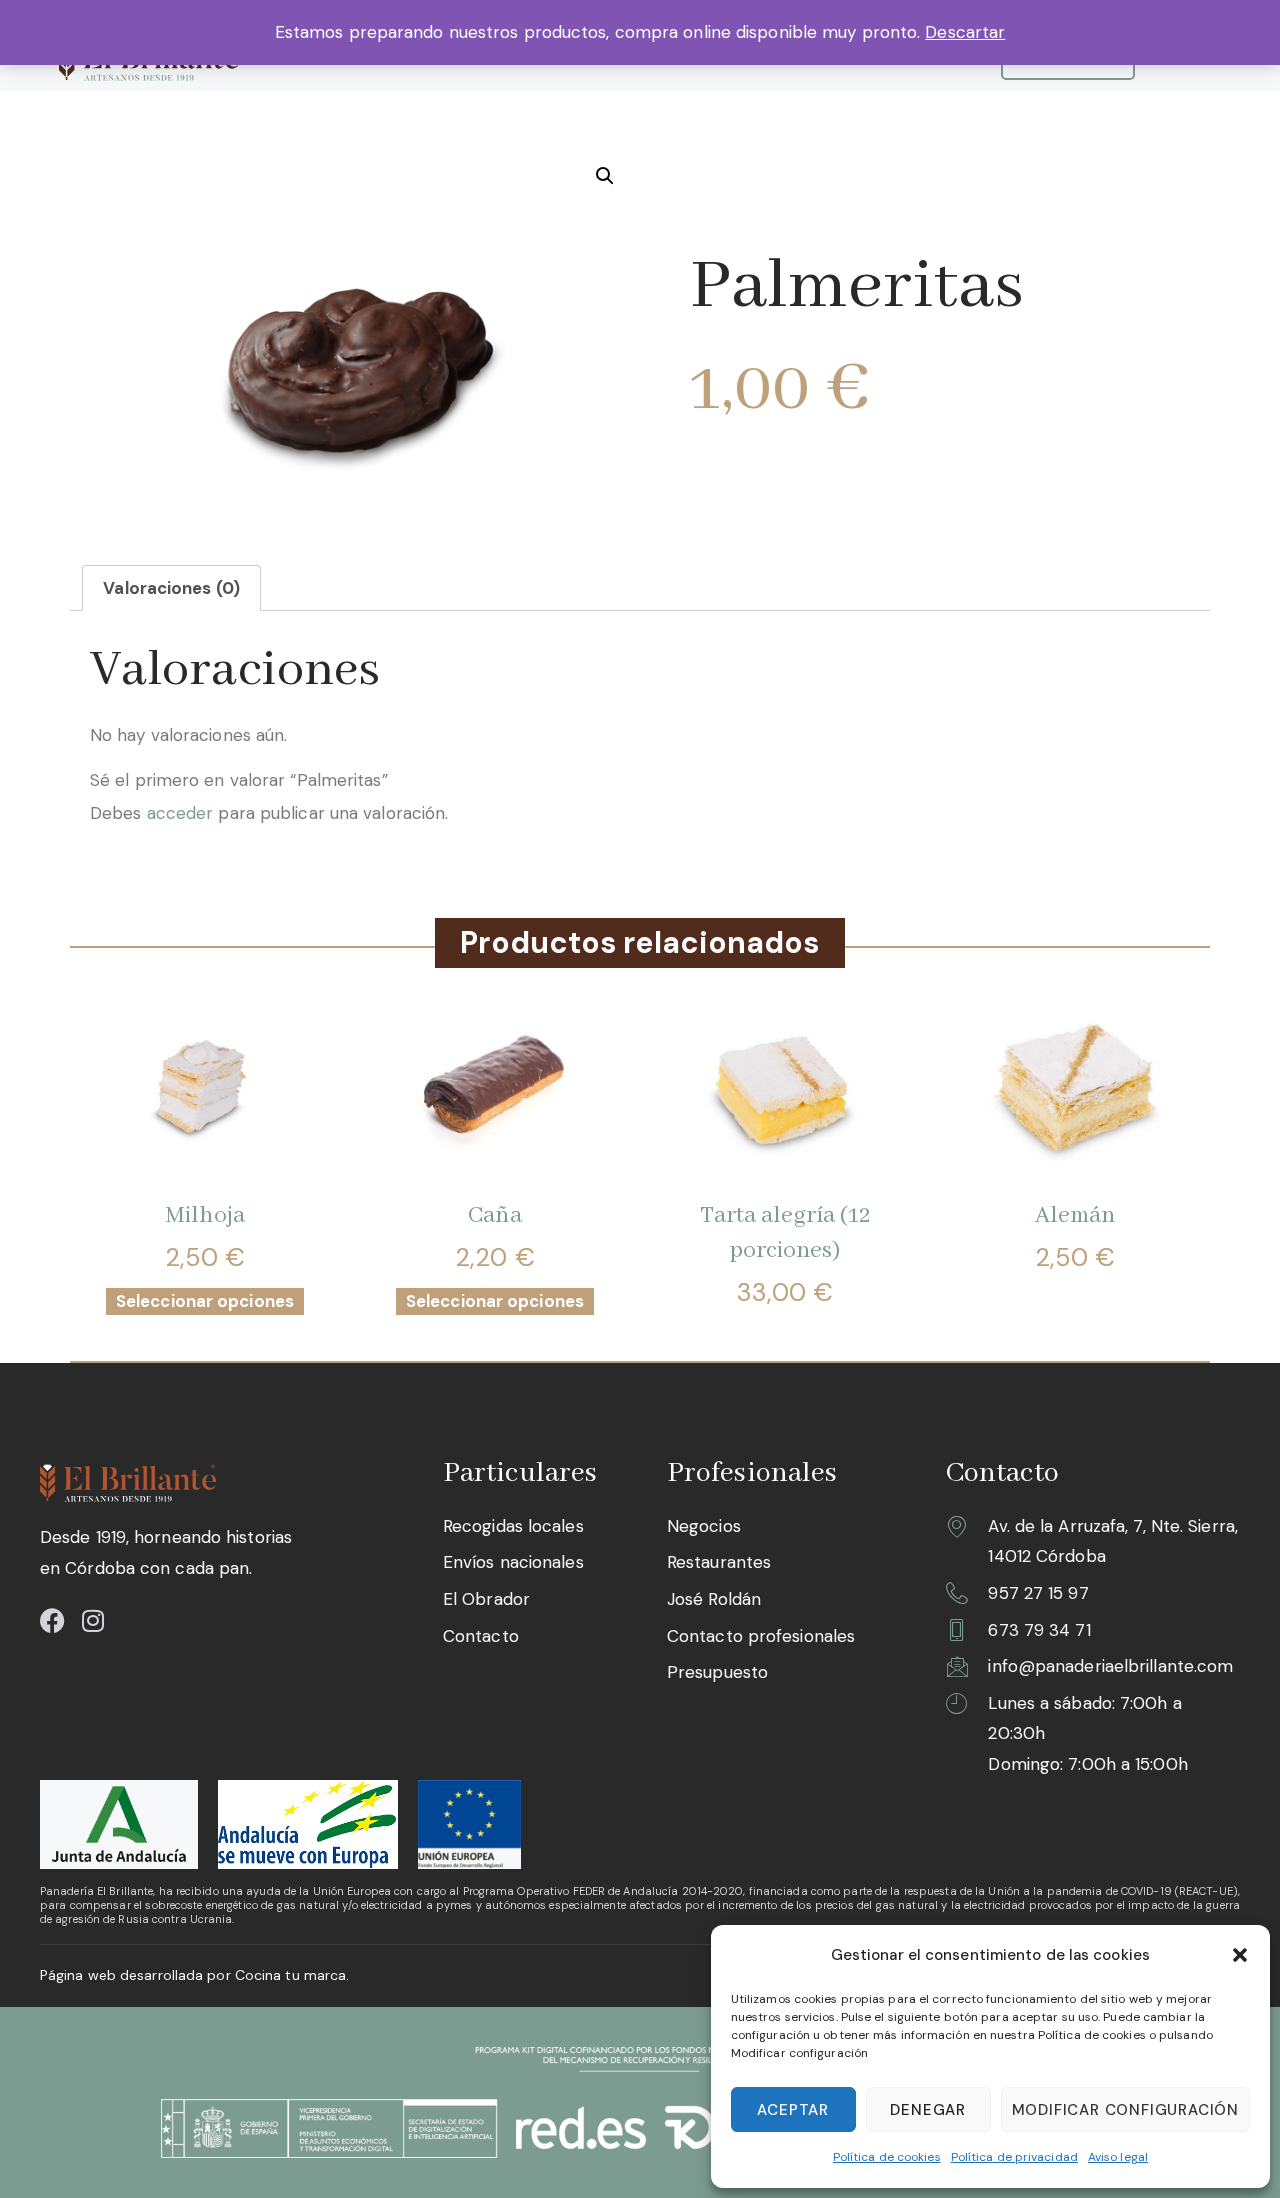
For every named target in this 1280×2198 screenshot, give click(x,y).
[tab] (171, 588)
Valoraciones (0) (171, 588)
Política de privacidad (1014, 2157)
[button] (1240, 1955)
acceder (180, 813)
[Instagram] (92, 1620)
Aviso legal (1118, 2157)
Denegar (928, 2110)
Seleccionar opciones (205, 1301)
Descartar (965, 32)
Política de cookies (887, 2157)
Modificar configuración (1125, 2110)
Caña (494, 1215)
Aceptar (793, 2110)
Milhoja (205, 1215)
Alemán (1075, 1215)
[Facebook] (52, 1620)
